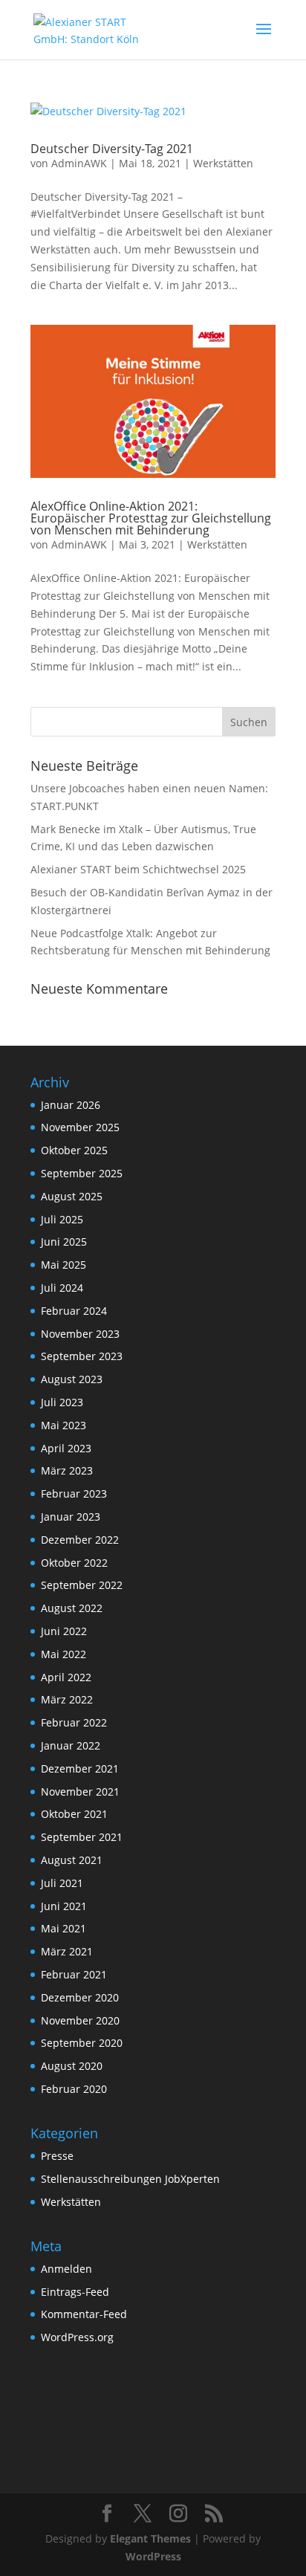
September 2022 (82, 1585)
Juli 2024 (62, 1288)
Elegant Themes (150, 2538)
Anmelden (66, 2269)
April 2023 (66, 1448)
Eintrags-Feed (75, 2292)
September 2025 (82, 1173)
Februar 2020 (74, 2089)
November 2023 (80, 1334)
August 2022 (72, 1608)
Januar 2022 (71, 1745)
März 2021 (67, 1951)
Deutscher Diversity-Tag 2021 (112, 149)
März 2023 (67, 1470)
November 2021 (80, 1792)
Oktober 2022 (74, 1563)
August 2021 (72, 1860)
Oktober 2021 (74, 1814)
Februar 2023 (74, 1494)
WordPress (153, 2556)
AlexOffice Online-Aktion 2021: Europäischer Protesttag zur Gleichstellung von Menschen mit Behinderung (151, 518)
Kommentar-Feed (84, 2314)
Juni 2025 (64, 1242)
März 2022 (67, 1699)
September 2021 (82, 1837)
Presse (57, 2156)
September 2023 (82, 1356)
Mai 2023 (64, 1425)
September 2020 (82, 2043)
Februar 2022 (74, 1722)
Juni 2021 (64, 1906)
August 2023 (72, 1379)
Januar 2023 (71, 1517)
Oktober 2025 (74, 1150)
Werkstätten (223, 163)
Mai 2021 (64, 1928)
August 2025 (72, 1196)
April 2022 (66, 1677)
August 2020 (72, 2066)
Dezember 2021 (80, 1768)
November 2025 (80, 1127)
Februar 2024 (74, 1311)
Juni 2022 (64, 1631)
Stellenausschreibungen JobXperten (130, 2179)
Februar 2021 (74, 1974)
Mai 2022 (64, 1654)
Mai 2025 (64, 1265)
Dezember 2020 (80, 1997)
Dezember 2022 (80, 1540)
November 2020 (80, 2020)
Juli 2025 (62, 1219)
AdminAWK (79, 163)
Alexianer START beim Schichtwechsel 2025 (138, 869)
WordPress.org (77, 2337)
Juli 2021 (62, 1883)
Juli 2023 (62, 1402)
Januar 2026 (71, 1105)
